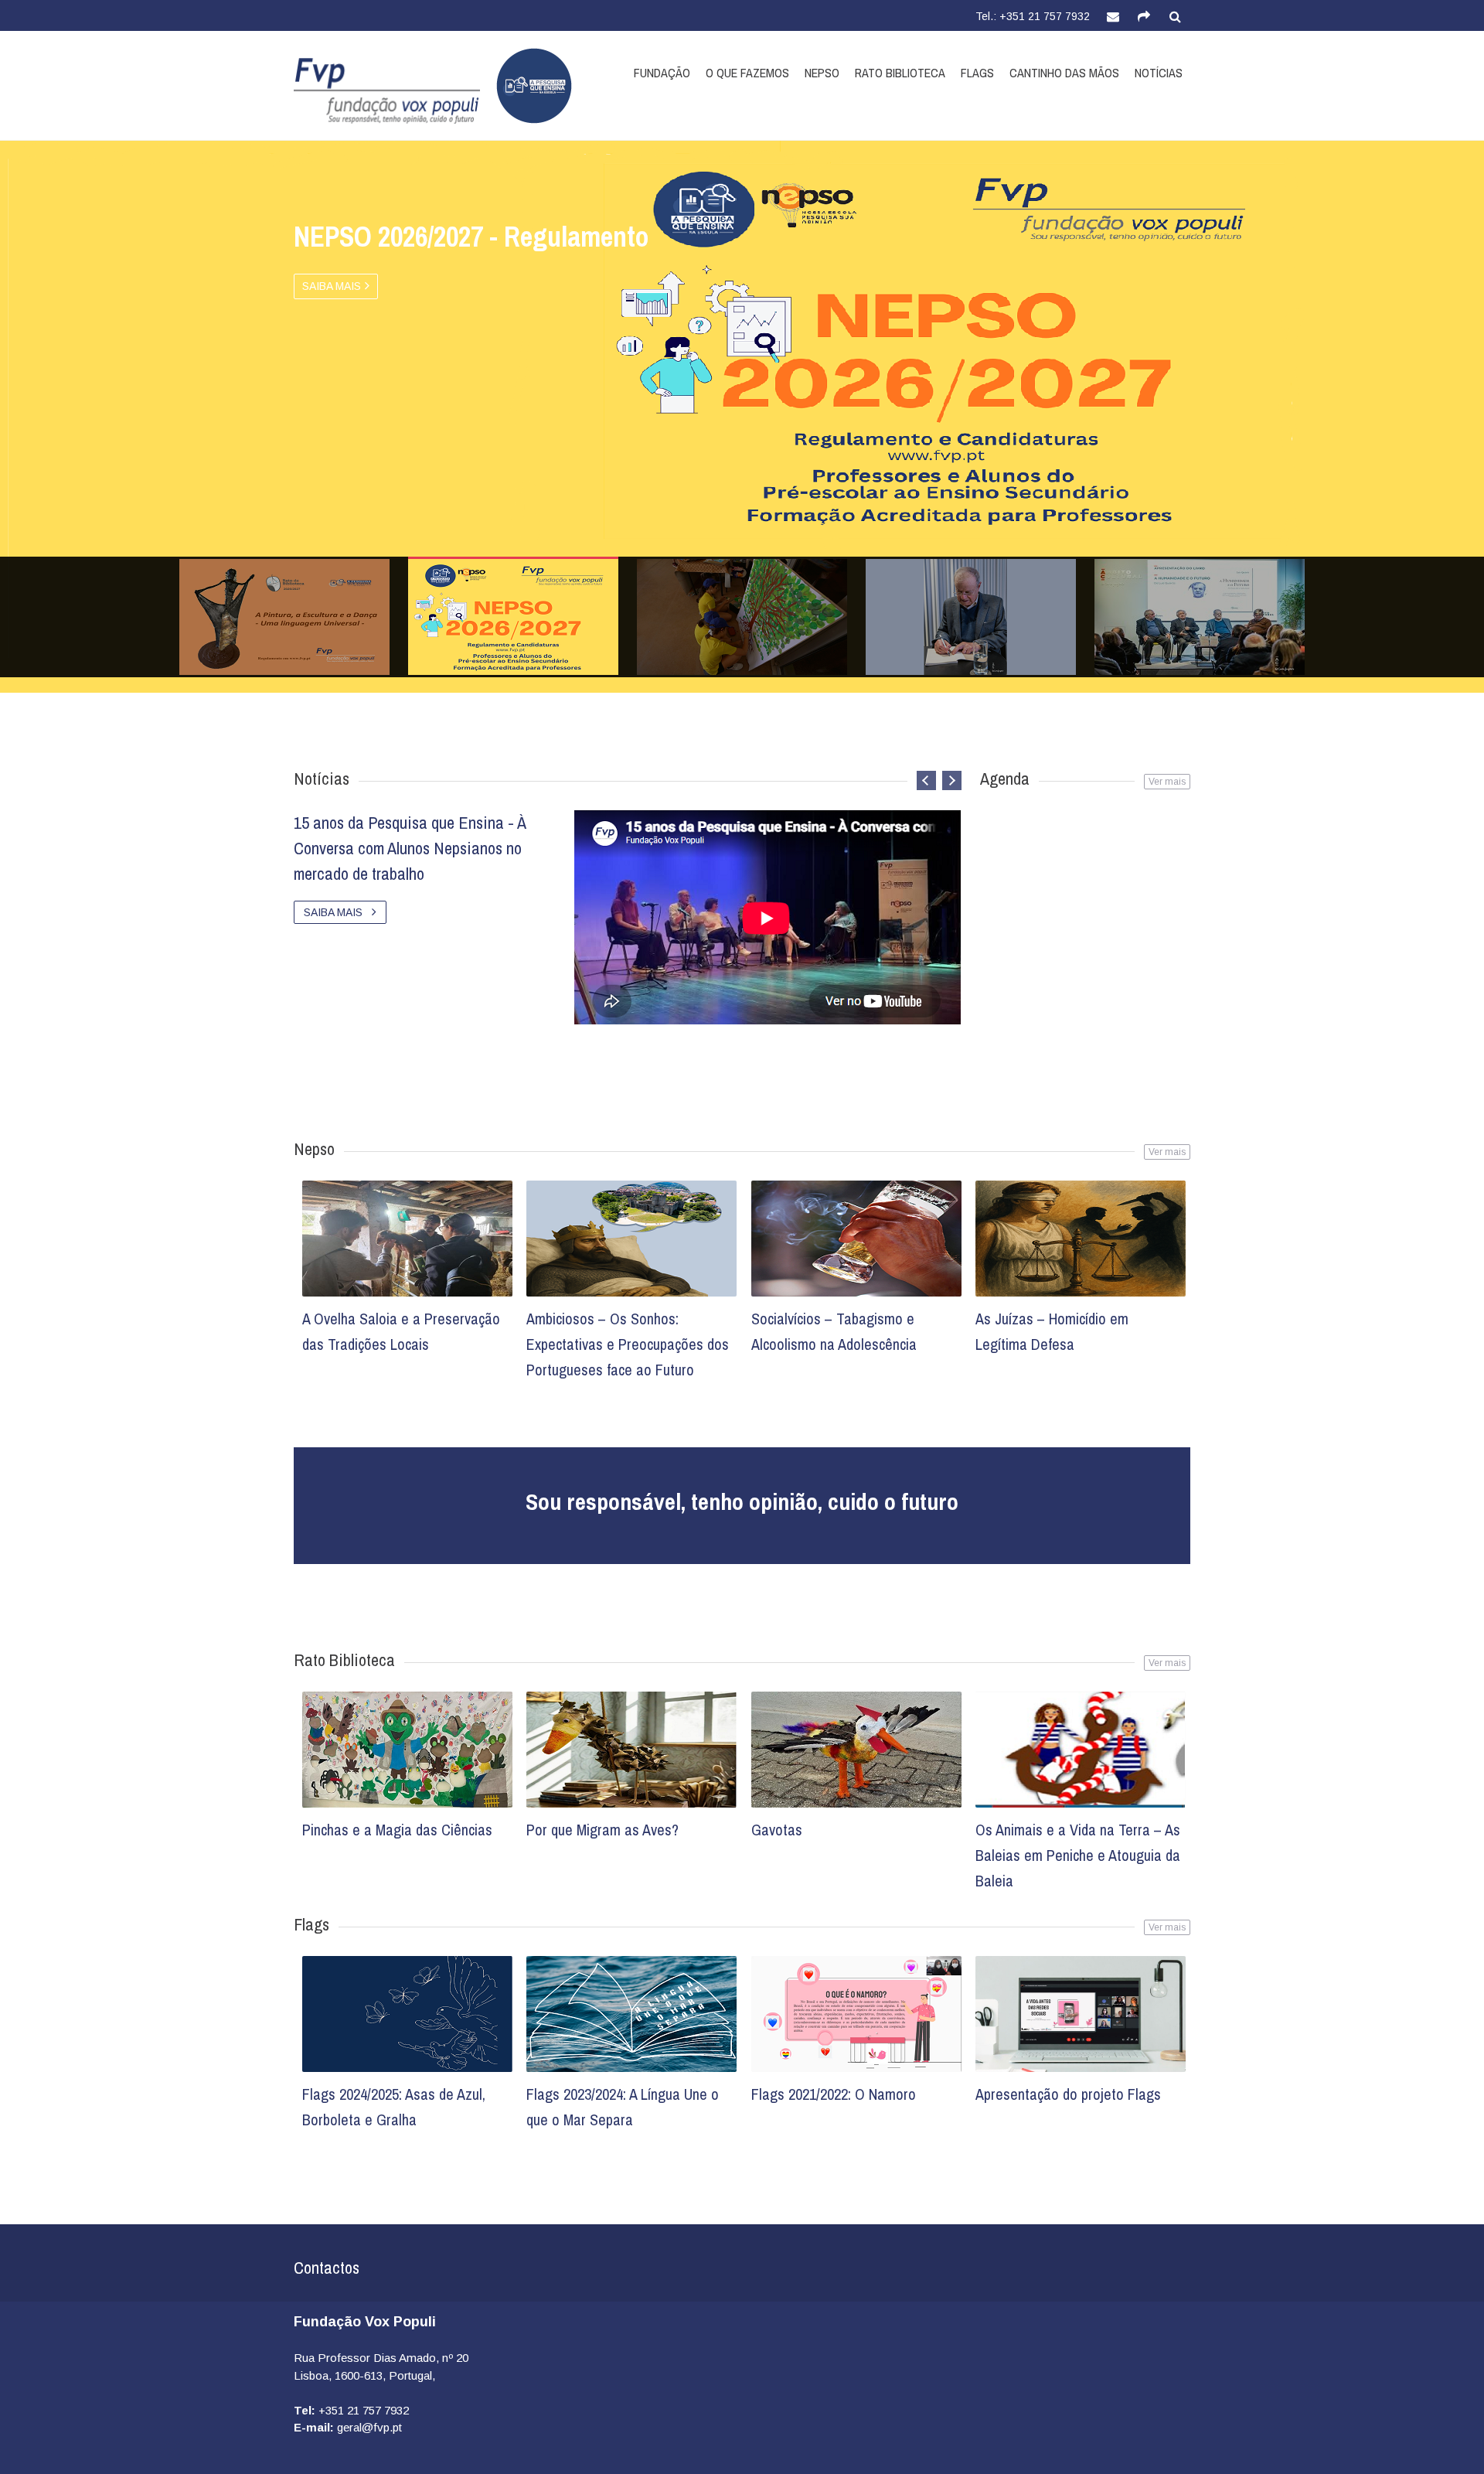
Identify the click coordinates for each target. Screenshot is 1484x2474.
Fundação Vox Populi (365, 2322)
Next (1203, 519)
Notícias (1159, 73)
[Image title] (407, 1239)
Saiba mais (332, 286)
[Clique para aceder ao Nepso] (526, 86)
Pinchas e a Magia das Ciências (397, 1830)
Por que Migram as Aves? (602, 1830)
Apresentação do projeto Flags (1068, 2094)
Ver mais (1167, 1152)
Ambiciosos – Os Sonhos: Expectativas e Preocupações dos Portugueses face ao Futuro (628, 1344)
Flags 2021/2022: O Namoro (834, 2094)
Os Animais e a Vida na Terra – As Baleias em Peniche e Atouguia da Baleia (1078, 1855)
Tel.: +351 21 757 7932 (1033, 16)
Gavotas (777, 1830)
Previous (281, 519)
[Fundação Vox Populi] (387, 91)
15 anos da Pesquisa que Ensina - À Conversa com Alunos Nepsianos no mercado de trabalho (410, 848)
